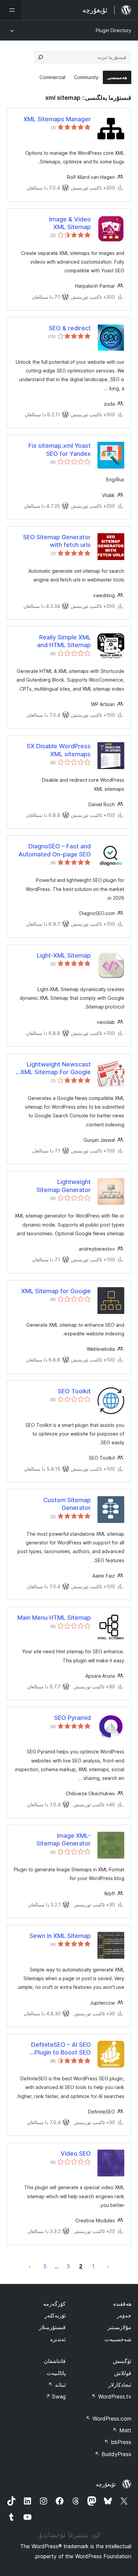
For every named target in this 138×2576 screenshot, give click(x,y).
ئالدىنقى (108, 2266)
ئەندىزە (58, 2339)
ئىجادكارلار (120, 2385)
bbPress (118, 2442)
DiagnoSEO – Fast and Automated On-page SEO (55, 850)
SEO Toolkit (74, 1391)
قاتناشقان (55, 2361)
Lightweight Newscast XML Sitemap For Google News (56, 1068)
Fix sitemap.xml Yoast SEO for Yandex (60, 449)
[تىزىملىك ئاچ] (11, 10)
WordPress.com (109, 2419)
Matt (122, 2430)
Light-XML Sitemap (64, 955)
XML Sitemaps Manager (57, 119)
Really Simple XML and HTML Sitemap (64, 641)
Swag (55, 2396)
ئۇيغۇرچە (106, 2484)
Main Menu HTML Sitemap (54, 1618)
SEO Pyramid (73, 1718)
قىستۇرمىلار (52, 2327)
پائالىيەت (56, 2373)
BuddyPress (113, 2454)
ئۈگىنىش (122, 2361)
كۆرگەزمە (54, 2304)
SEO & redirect (70, 328)
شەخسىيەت (118, 2339)
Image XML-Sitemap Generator (64, 1839)
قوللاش (123, 2373)
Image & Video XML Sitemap (70, 223)
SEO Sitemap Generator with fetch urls (57, 541)
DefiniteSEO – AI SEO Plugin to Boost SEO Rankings (61, 2049)
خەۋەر (124, 2315)
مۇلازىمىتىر (119, 2327)
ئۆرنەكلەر (55, 2315)
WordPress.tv (111, 2396)
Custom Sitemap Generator (67, 1504)
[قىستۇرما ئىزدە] (41, 57)
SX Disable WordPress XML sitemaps (59, 750)
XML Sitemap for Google (56, 1291)
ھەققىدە (122, 2304)
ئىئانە (57, 2385)
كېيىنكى (30, 2266)
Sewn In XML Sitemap (60, 1936)
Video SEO (76, 2153)
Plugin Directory (114, 30)
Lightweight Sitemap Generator (64, 1186)
